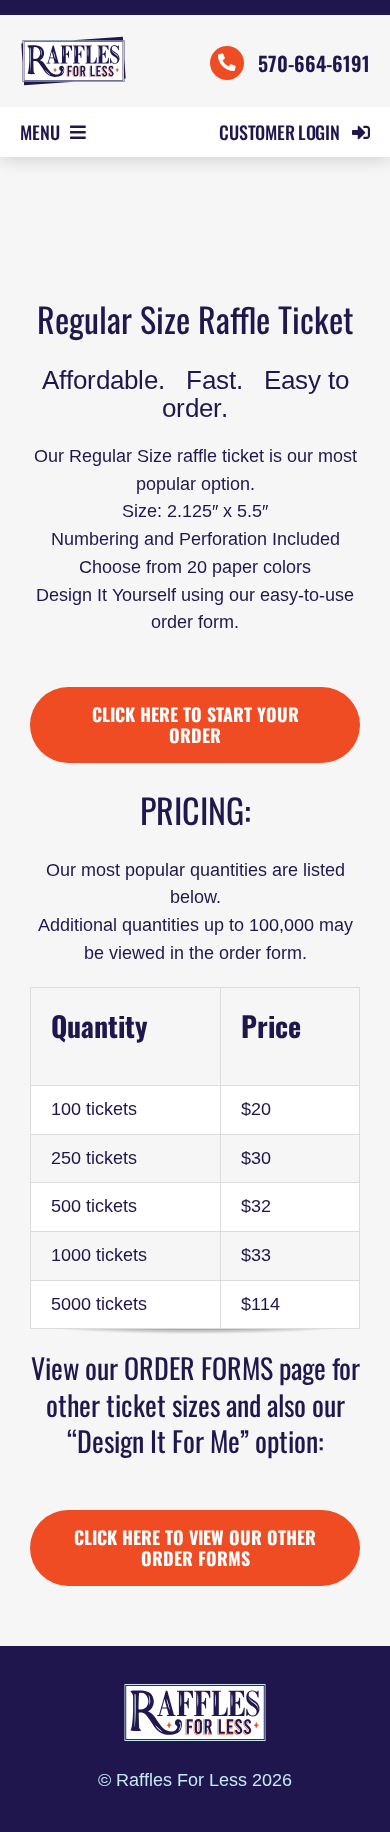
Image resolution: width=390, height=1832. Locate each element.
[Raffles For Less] (73, 44)
